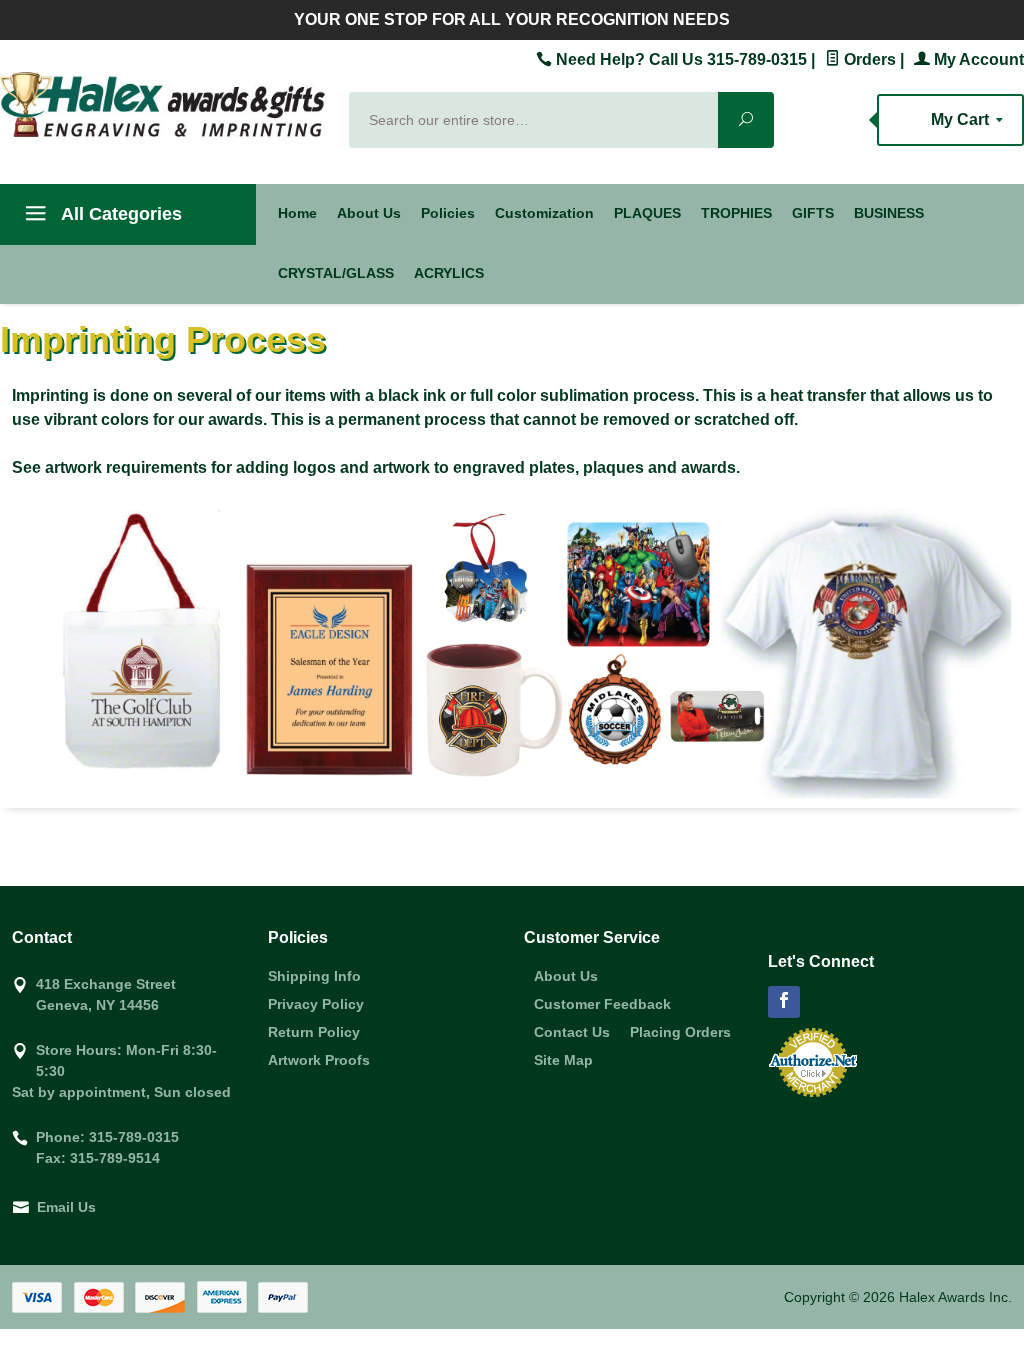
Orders (868, 59)
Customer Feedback (602, 1004)
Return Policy (314, 1032)
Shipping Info (314, 976)
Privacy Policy (316, 1004)
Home (297, 213)
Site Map (563, 1060)
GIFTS (813, 213)
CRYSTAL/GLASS (336, 273)
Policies (448, 213)
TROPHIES (736, 213)
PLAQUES (647, 213)
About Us (369, 213)
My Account (977, 59)
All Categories (119, 214)
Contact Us (572, 1032)
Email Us (66, 1207)
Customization (544, 213)
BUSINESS (889, 213)
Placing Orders (680, 1032)
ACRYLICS (449, 273)
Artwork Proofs (319, 1060)
